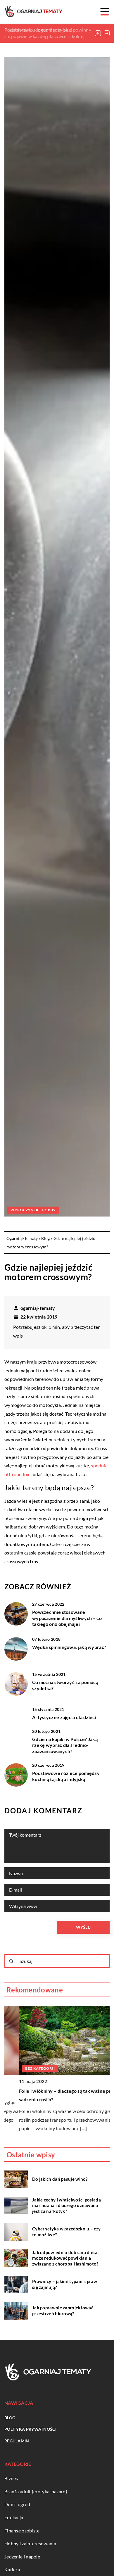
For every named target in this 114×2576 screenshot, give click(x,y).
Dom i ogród (17, 2504)
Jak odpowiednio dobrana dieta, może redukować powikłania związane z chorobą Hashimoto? (65, 2258)
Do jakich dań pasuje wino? (60, 2179)
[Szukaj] (11, 1961)
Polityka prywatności (30, 2429)
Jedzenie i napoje (22, 2557)
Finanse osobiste (22, 2531)
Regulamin (17, 2441)
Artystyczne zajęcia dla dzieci (64, 1717)
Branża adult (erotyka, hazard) (36, 2491)
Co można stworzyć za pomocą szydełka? (65, 1685)
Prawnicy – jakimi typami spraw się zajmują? (65, 2284)
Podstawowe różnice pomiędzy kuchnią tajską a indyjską (66, 1776)
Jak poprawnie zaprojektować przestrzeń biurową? (63, 2311)
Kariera (12, 2569)
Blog (10, 2418)
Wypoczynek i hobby (33, 1210)
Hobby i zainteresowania (30, 2543)
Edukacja (14, 2517)
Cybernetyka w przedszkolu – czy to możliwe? (66, 2232)
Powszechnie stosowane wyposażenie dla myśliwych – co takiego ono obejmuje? (67, 1618)
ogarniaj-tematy (38, 1308)
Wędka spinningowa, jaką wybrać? (69, 1647)
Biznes (11, 2478)
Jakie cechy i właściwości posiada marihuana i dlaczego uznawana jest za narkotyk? (66, 2205)
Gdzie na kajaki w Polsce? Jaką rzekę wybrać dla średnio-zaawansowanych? (65, 1745)
